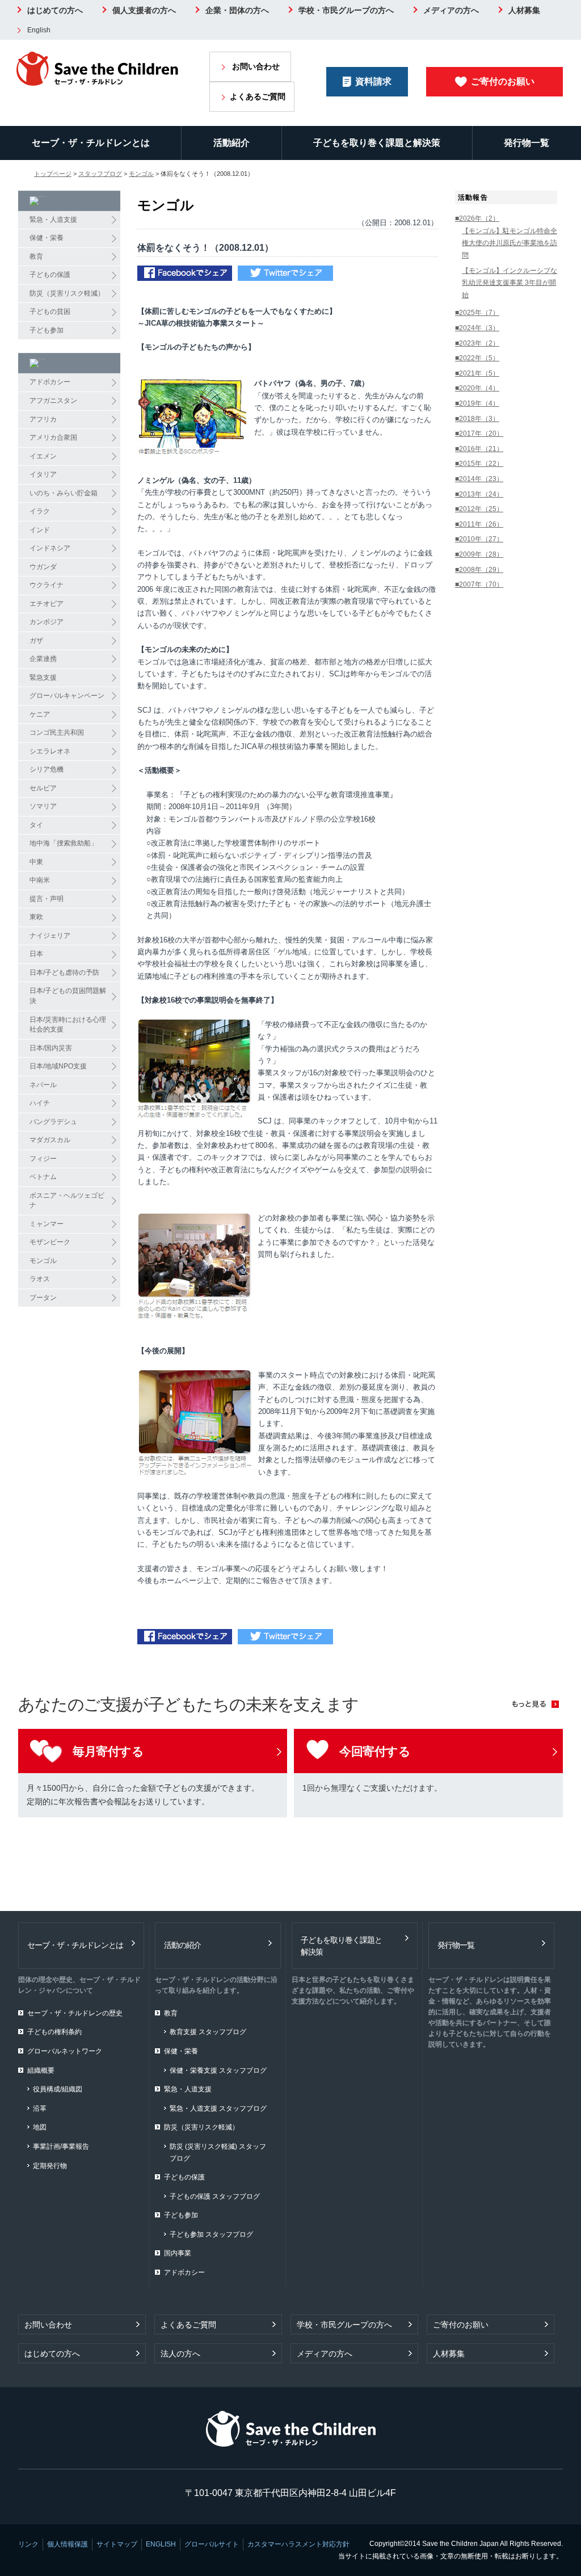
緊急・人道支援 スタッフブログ (218, 2108)
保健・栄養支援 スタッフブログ (218, 2070)
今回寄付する (375, 1751)
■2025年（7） (477, 313)
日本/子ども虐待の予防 (64, 973)
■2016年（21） (479, 449)
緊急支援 (43, 677)
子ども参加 (47, 330)
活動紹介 (231, 143)
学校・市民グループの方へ (346, 10)
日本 (36, 954)
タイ (36, 825)
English (39, 30)
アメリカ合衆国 (53, 437)
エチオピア (47, 604)
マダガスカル (50, 1140)
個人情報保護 (68, 2544)
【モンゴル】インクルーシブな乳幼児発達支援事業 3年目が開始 (510, 283)
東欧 (36, 917)
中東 (36, 862)
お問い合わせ (256, 66)
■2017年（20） (479, 433)
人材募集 (524, 10)
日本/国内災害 (51, 1048)
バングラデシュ (53, 1122)
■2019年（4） (477, 403)
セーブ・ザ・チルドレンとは (91, 143)
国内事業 (178, 2253)
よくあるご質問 (258, 96)
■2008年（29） (479, 570)
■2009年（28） (479, 554)
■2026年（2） (477, 218)
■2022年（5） (477, 358)
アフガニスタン (53, 401)
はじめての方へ (55, 10)
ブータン (43, 1298)
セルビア (43, 788)
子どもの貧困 (50, 312)
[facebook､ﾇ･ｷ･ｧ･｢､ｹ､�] (185, 275)
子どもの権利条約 (54, 2032)
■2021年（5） (477, 373)
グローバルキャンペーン (67, 696)
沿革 (40, 2108)
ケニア (40, 714)
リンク (28, 2544)
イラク (40, 511)
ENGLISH (161, 2544)
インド (40, 530)
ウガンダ (43, 567)
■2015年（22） (479, 464)
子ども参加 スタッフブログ (211, 2234)
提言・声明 (47, 899)
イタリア (43, 474)
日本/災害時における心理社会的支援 (68, 1025)
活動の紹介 (182, 1945)
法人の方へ (180, 2354)
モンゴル (141, 174)
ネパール (43, 1085)
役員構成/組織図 (58, 2089)
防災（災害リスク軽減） (67, 293)
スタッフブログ (100, 174)
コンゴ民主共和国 (57, 733)
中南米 (40, 880)
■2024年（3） (477, 328)
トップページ (53, 174)
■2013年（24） (479, 494)
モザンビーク (50, 1242)
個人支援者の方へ (144, 10)
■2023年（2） (477, 343)
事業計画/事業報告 (61, 2146)
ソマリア (43, 806)
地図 (40, 2127)
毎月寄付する (108, 1751)
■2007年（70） (479, 584)
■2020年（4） (477, 388)
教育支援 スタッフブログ (208, 2032)
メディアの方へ (451, 10)
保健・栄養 (47, 238)
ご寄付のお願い (503, 81)
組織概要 (41, 2070)
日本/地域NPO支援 (58, 1066)
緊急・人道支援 (53, 220)
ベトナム (43, 1177)
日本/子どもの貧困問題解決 (68, 996)
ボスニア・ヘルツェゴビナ (67, 1201)
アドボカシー (50, 382)
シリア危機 (47, 769)
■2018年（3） (477, 419)
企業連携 (43, 659)
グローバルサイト (212, 2544)
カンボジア (47, 622)
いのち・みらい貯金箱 (64, 493)
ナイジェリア (50, 936)
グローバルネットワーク (65, 2051)
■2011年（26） (479, 524)
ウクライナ (47, 585)
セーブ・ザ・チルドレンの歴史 (75, 2013)
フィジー (43, 1159)
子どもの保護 (50, 275)
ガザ (36, 641)
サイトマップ (117, 2544)
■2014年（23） (479, 479)
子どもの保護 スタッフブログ (215, 2196)
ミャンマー (47, 1224)
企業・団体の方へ (237, 10)
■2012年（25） (479, 509)
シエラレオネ (50, 751)
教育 (36, 256)
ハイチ (40, 1103)
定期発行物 (50, 2166)
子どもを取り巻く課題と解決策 (377, 143)
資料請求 (373, 81)
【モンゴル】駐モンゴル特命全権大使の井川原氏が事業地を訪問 (510, 243)
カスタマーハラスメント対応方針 (298, 2544)
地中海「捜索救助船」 (64, 843)
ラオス (40, 1279)
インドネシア (50, 548)
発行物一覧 (527, 143)
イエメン (43, 456)
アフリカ (43, 419)
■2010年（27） (479, 539)
